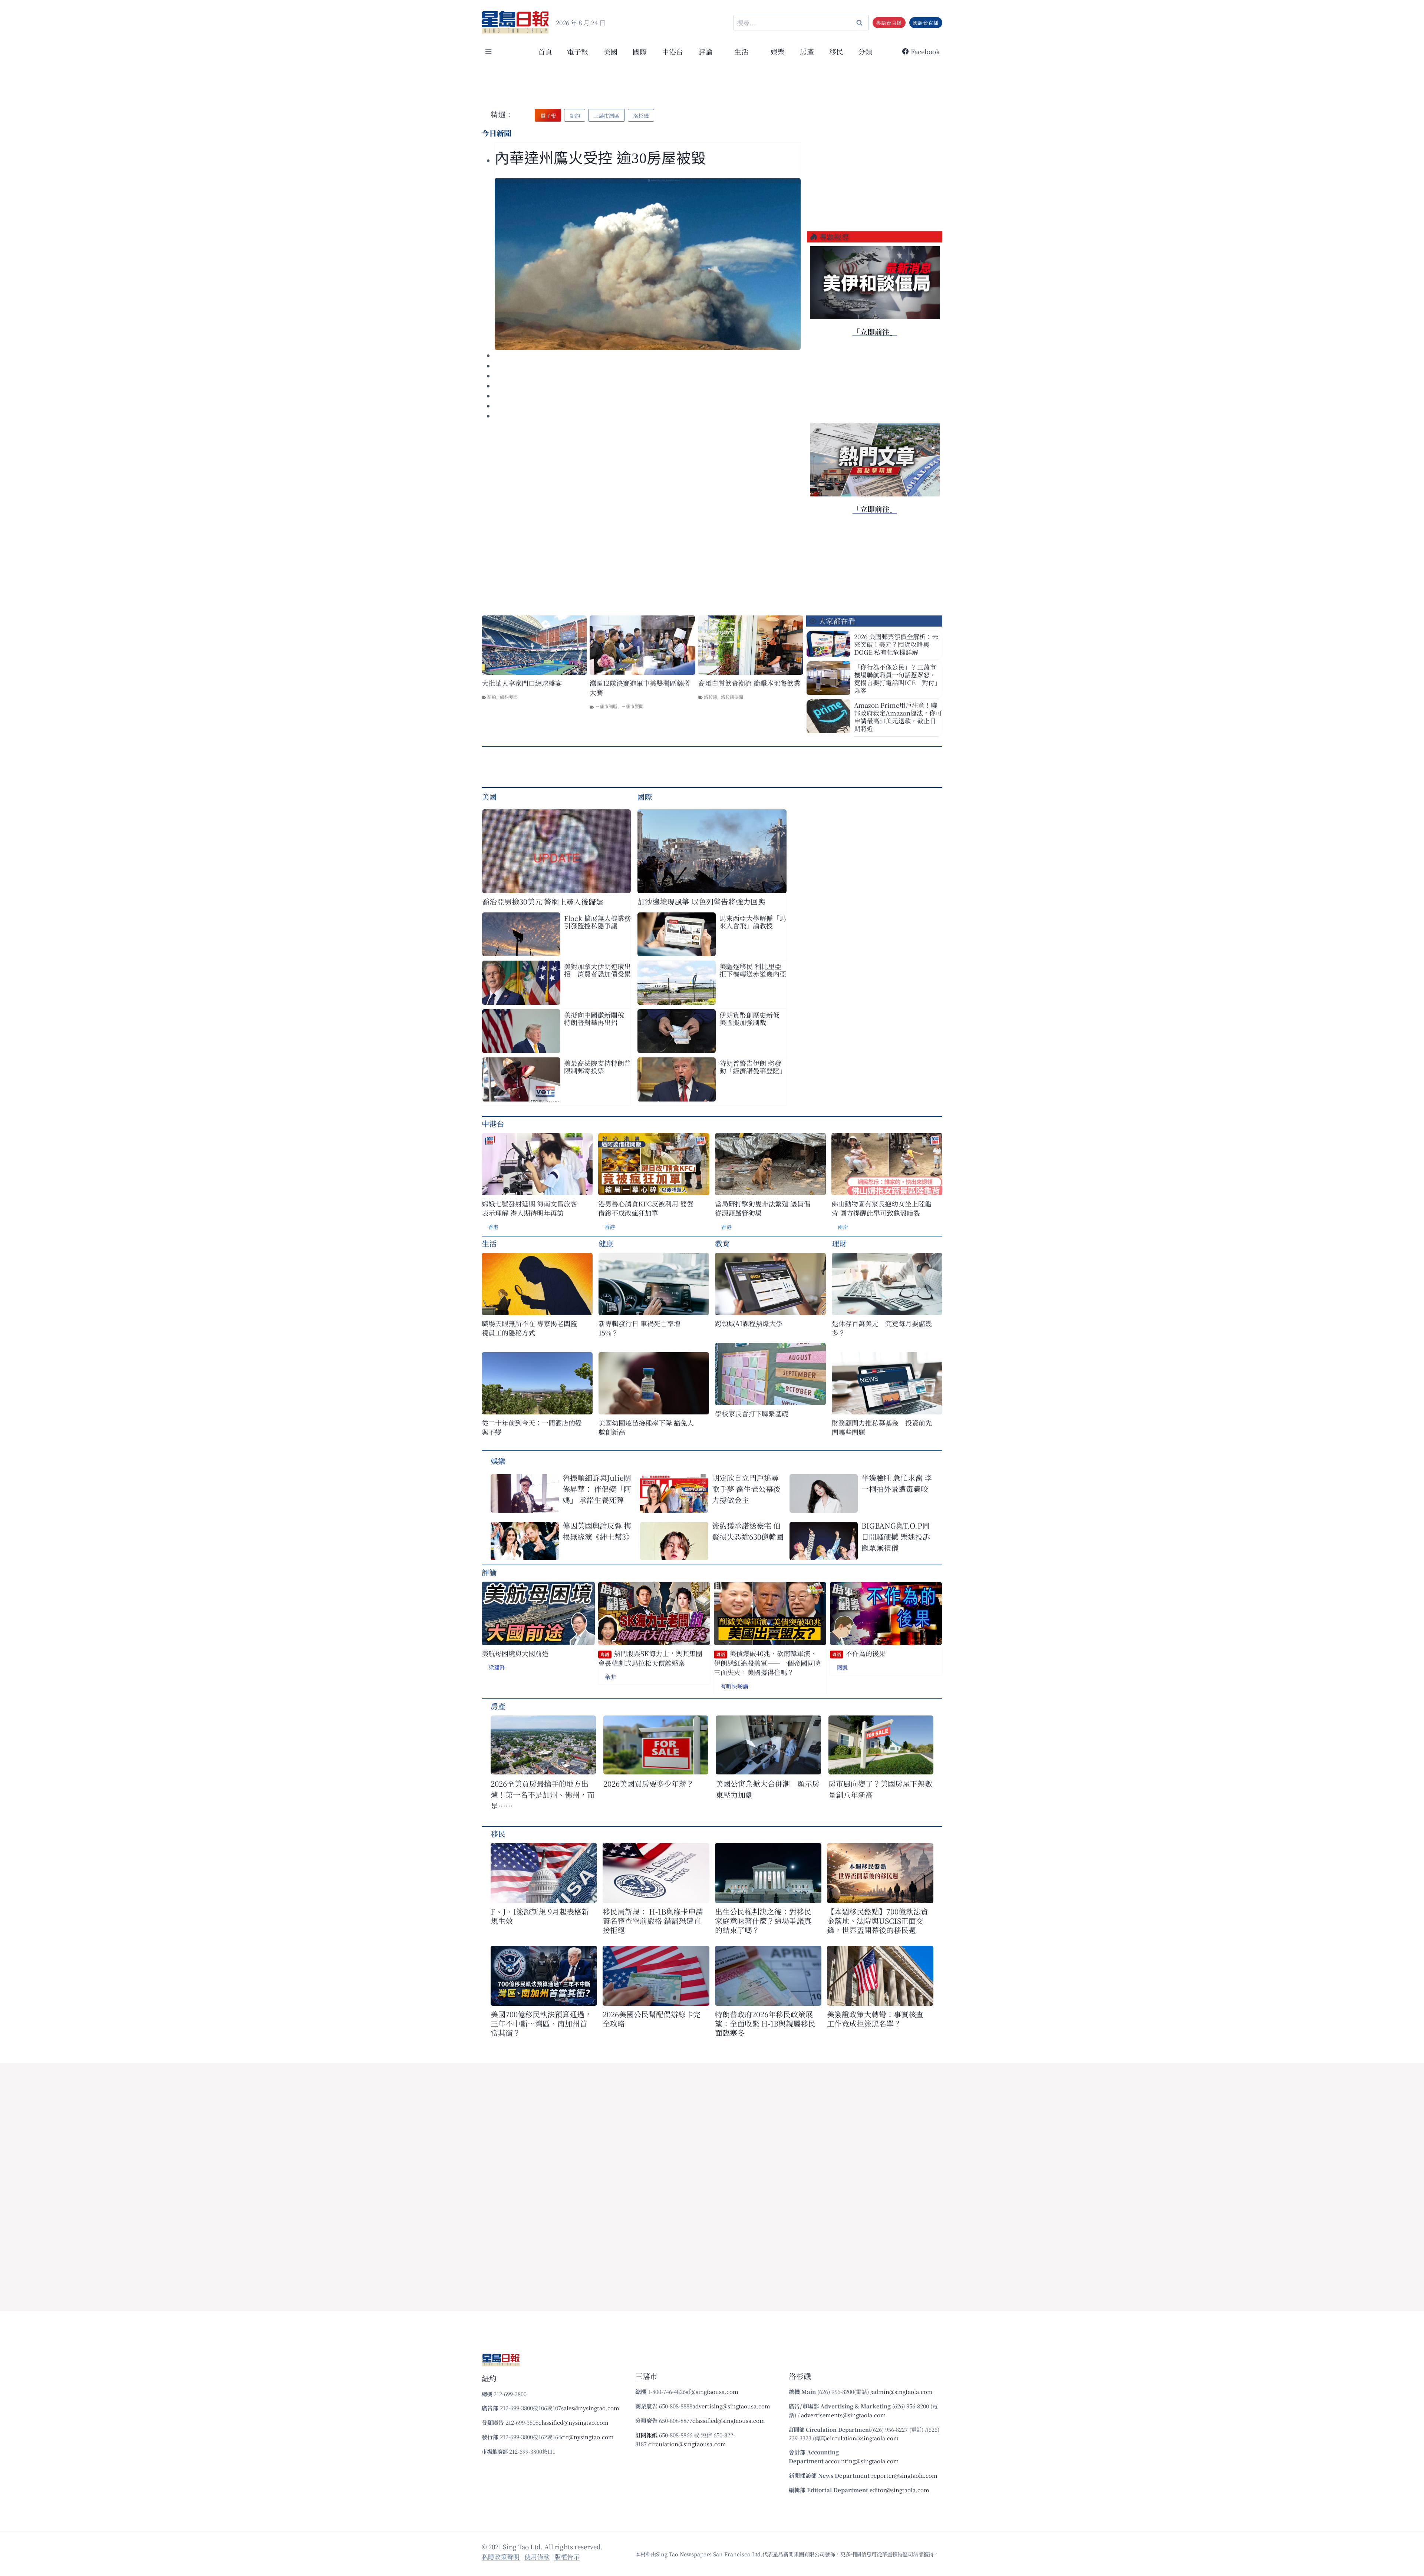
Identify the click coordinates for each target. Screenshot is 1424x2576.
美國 (610, 51)
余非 (610, 1677)
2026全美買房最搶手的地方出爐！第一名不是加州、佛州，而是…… (543, 1795)
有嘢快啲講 (734, 1686)
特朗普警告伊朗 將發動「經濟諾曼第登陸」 (753, 1067)
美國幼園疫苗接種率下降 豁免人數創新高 (646, 1427)
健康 (606, 1243)
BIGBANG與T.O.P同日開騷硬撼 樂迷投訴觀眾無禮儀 (896, 1537)
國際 (640, 51)
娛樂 (778, 51)
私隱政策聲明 (501, 2557)
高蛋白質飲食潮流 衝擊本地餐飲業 (749, 683)
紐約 (492, 697)
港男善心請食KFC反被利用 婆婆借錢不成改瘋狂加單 (646, 1208)
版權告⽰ (567, 2557)
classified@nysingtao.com (573, 2422)
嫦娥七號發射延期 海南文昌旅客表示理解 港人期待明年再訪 (529, 1208)
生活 (489, 1243)
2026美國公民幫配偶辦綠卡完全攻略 (652, 2019)
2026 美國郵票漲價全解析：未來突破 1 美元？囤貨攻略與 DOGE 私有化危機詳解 (896, 644)
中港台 (673, 51)
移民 (836, 51)
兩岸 (843, 1227)
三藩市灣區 (606, 706)
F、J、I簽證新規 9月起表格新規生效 (540, 1916)
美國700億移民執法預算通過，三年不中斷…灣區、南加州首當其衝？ (541, 2023)
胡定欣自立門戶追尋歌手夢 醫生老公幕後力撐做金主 (746, 1489)
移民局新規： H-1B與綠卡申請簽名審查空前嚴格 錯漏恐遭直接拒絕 (653, 1921)
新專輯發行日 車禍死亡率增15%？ (640, 1328)
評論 (489, 1572)
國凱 (842, 1667)
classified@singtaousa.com (729, 2420)
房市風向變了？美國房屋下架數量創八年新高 (880, 1789)
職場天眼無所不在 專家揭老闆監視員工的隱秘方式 (529, 1328)
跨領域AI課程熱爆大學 (749, 1323)
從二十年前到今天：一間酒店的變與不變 (532, 1427)
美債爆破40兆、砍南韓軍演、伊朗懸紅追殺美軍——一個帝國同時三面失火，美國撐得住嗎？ (767, 1663)
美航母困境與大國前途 (515, 1653)
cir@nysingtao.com (587, 2437)
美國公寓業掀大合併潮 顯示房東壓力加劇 (768, 1789)
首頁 (545, 51)
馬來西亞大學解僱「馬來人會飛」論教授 (753, 922)
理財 (839, 1243)
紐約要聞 (509, 697)
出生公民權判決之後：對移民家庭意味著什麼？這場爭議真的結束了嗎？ (763, 1921)
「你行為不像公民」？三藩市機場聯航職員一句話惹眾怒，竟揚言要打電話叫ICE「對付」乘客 (897, 678)
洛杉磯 (711, 697)
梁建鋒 (497, 1667)
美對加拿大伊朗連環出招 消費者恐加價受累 (597, 970)
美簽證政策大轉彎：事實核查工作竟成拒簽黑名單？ (875, 2019)
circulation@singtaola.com (863, 2438)
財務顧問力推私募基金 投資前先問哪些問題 (882, 1427)
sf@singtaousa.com (712, 2392)
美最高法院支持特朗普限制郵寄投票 (597, 1067)
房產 (807, 51)
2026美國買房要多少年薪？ (649, 1784)
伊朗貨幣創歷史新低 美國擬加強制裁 (749, 1018)
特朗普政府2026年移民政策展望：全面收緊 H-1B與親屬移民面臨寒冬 (765, 2023)
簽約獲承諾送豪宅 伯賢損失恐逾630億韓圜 (748, 1531)
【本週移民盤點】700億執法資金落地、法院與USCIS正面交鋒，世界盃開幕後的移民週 (878, 1921)
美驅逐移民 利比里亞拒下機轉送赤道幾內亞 (753, 970)
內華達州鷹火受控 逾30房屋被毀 (600, 158)
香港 (493, 1227)
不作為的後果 (859, 1653)
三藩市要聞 (632, 706)
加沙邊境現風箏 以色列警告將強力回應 (701, 901)
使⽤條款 (537, 2557)
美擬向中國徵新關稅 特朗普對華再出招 (597, 1018)
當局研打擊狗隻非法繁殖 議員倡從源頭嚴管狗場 (763, 1208)
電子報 (578, 51)
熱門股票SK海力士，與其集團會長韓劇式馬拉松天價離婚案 (650, 1658)
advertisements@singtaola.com (843, 2415)
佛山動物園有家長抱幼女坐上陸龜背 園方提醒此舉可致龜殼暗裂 (881, 1208)
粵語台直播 (889, 23)
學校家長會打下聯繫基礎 (752, 1414)
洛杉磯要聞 (732, 697)
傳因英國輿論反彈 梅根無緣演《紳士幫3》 (598, 1531)
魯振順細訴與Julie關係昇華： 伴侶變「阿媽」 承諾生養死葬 (597, 1489)
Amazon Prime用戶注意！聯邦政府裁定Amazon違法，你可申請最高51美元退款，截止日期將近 (898, 717)
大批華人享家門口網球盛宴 (522, 683)
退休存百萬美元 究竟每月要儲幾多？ (882, 1328)
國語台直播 (926, 23)
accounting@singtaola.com (862, 2461)
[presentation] (648, 264)
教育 (722, 1243)
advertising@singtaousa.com (731, 2406)
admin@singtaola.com (902, 2392)
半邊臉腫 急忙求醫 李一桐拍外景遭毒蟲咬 (897, 1483)
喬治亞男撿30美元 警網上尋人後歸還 (543, 901)
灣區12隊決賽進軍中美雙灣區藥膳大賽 (640, 688)
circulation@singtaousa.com (687, 2444)
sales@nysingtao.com (590, 2408)
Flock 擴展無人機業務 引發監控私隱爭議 (597, 922)
